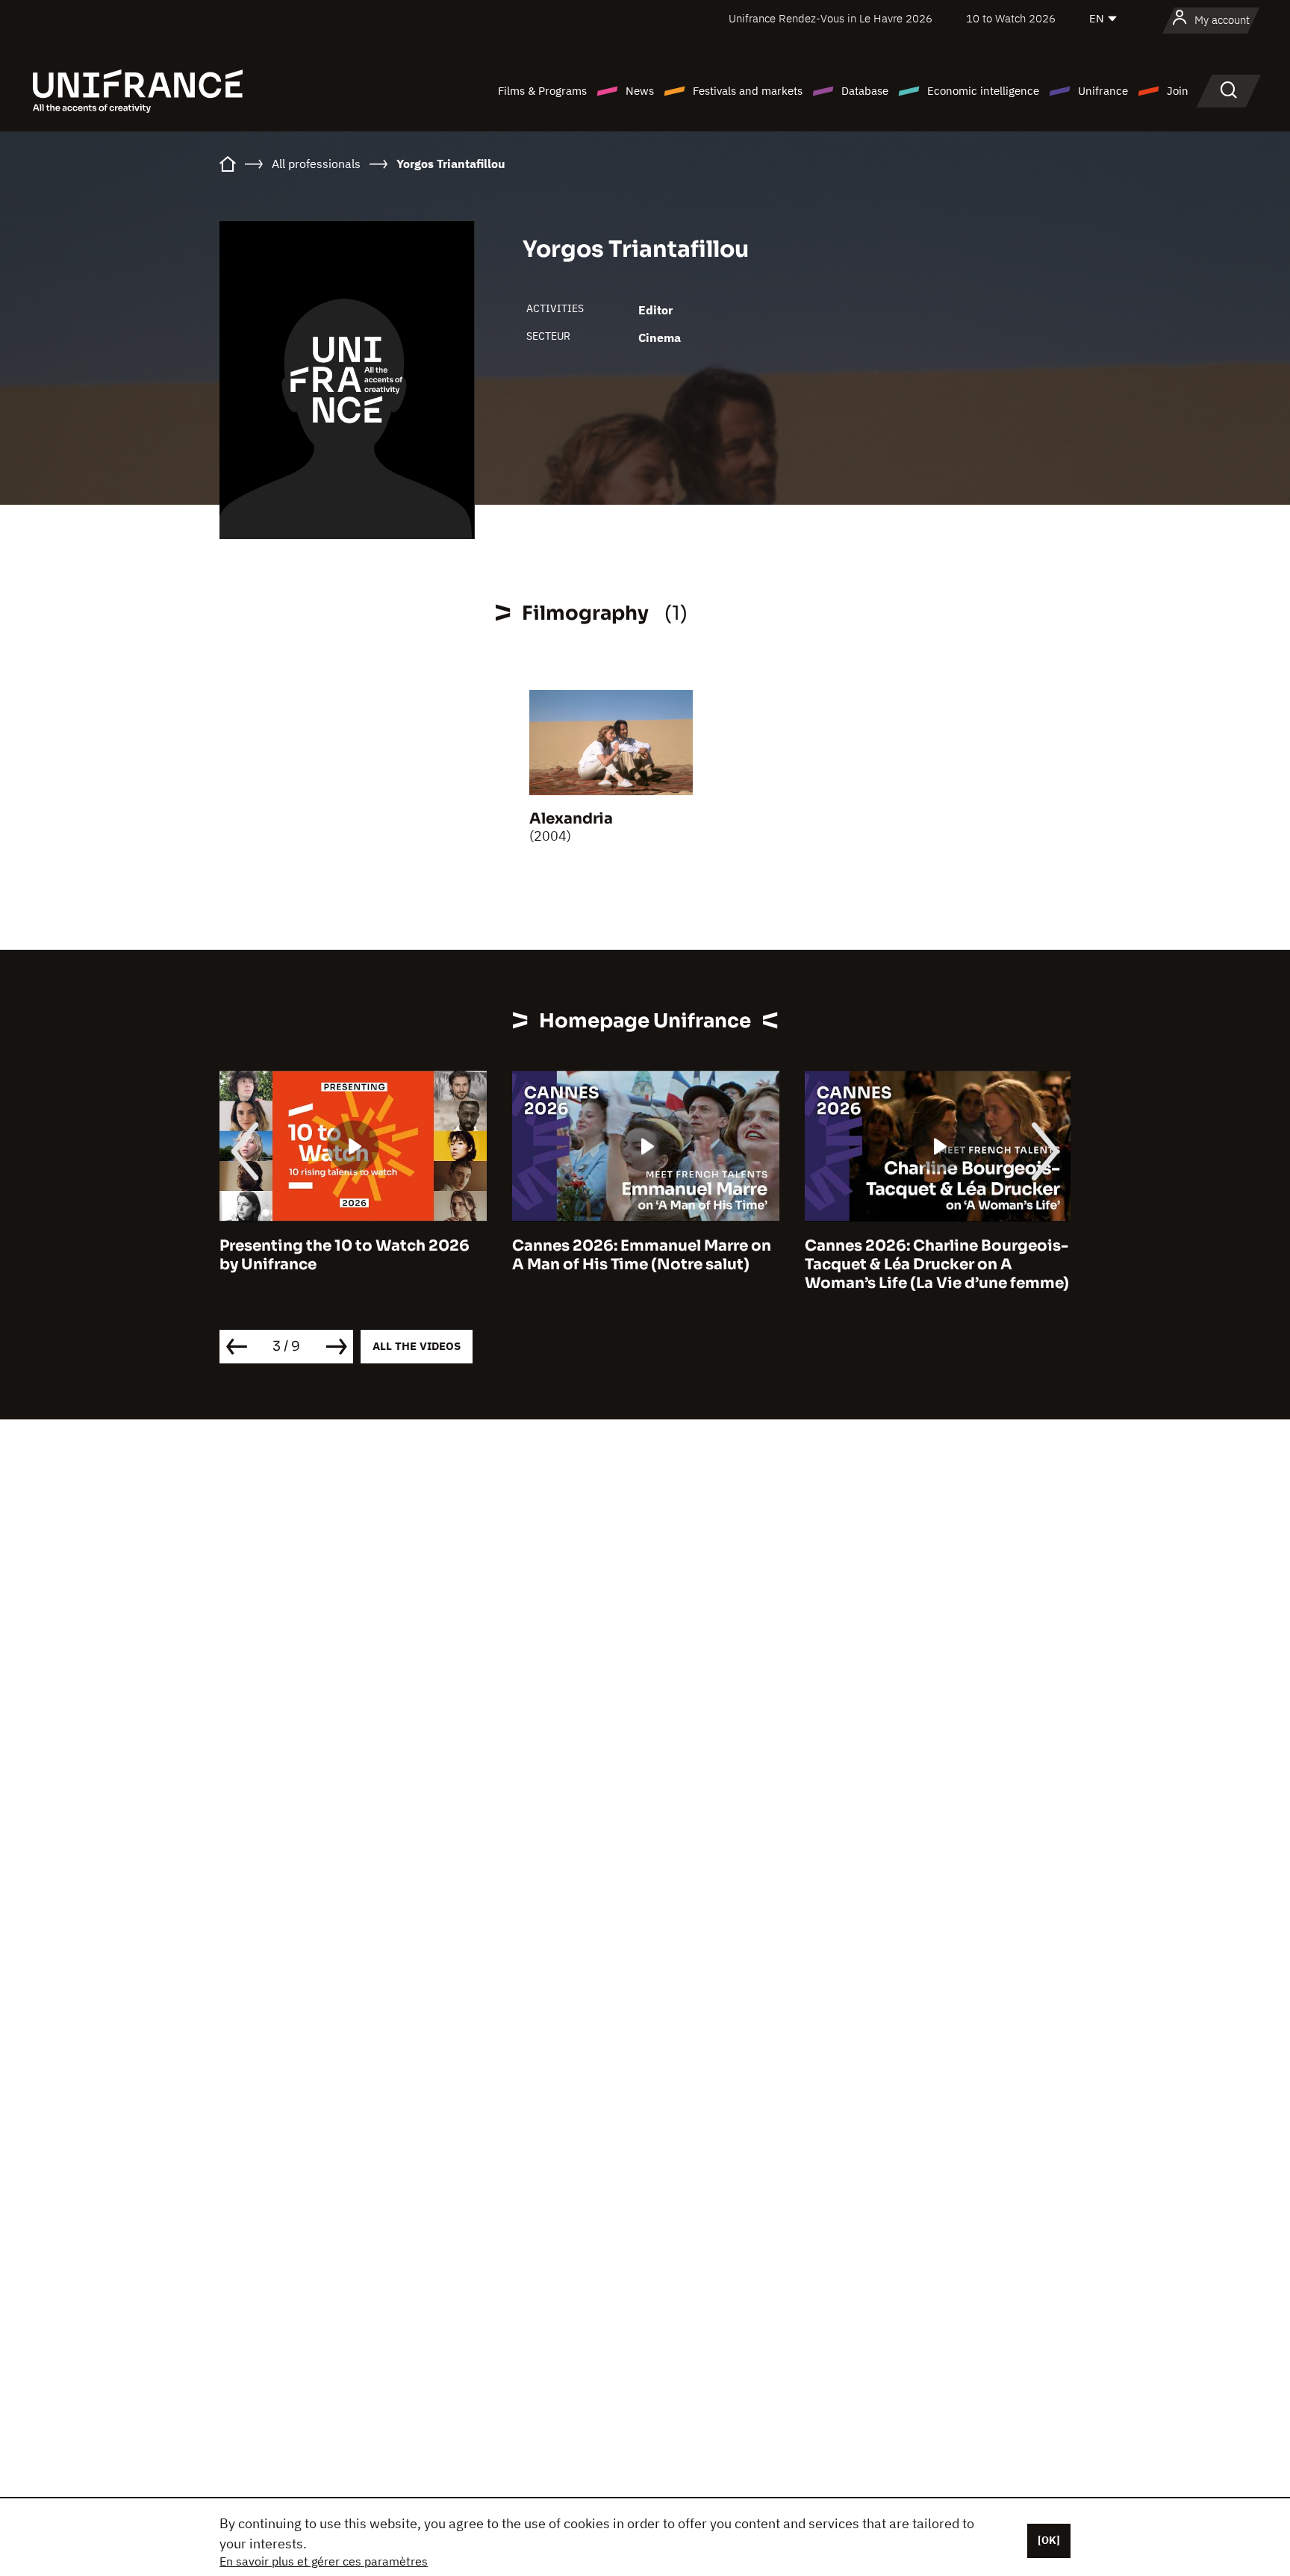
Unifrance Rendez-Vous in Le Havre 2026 (831, 18)
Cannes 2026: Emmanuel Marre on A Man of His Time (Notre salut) (349, 1255)
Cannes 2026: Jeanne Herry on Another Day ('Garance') (920, 1255)
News (640, 91)
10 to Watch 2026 (1011, 18)
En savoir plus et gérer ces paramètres (324, 2561)
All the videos (417, 1346)
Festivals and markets (748, 91)
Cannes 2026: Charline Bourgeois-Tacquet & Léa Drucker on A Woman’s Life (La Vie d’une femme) (644, 1264)
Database (865, 91)
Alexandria (571, 819)
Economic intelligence (983, 91)
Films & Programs (542, 91)
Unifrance (1103, 91)
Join (1178, 91)
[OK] (1049, 2540)
